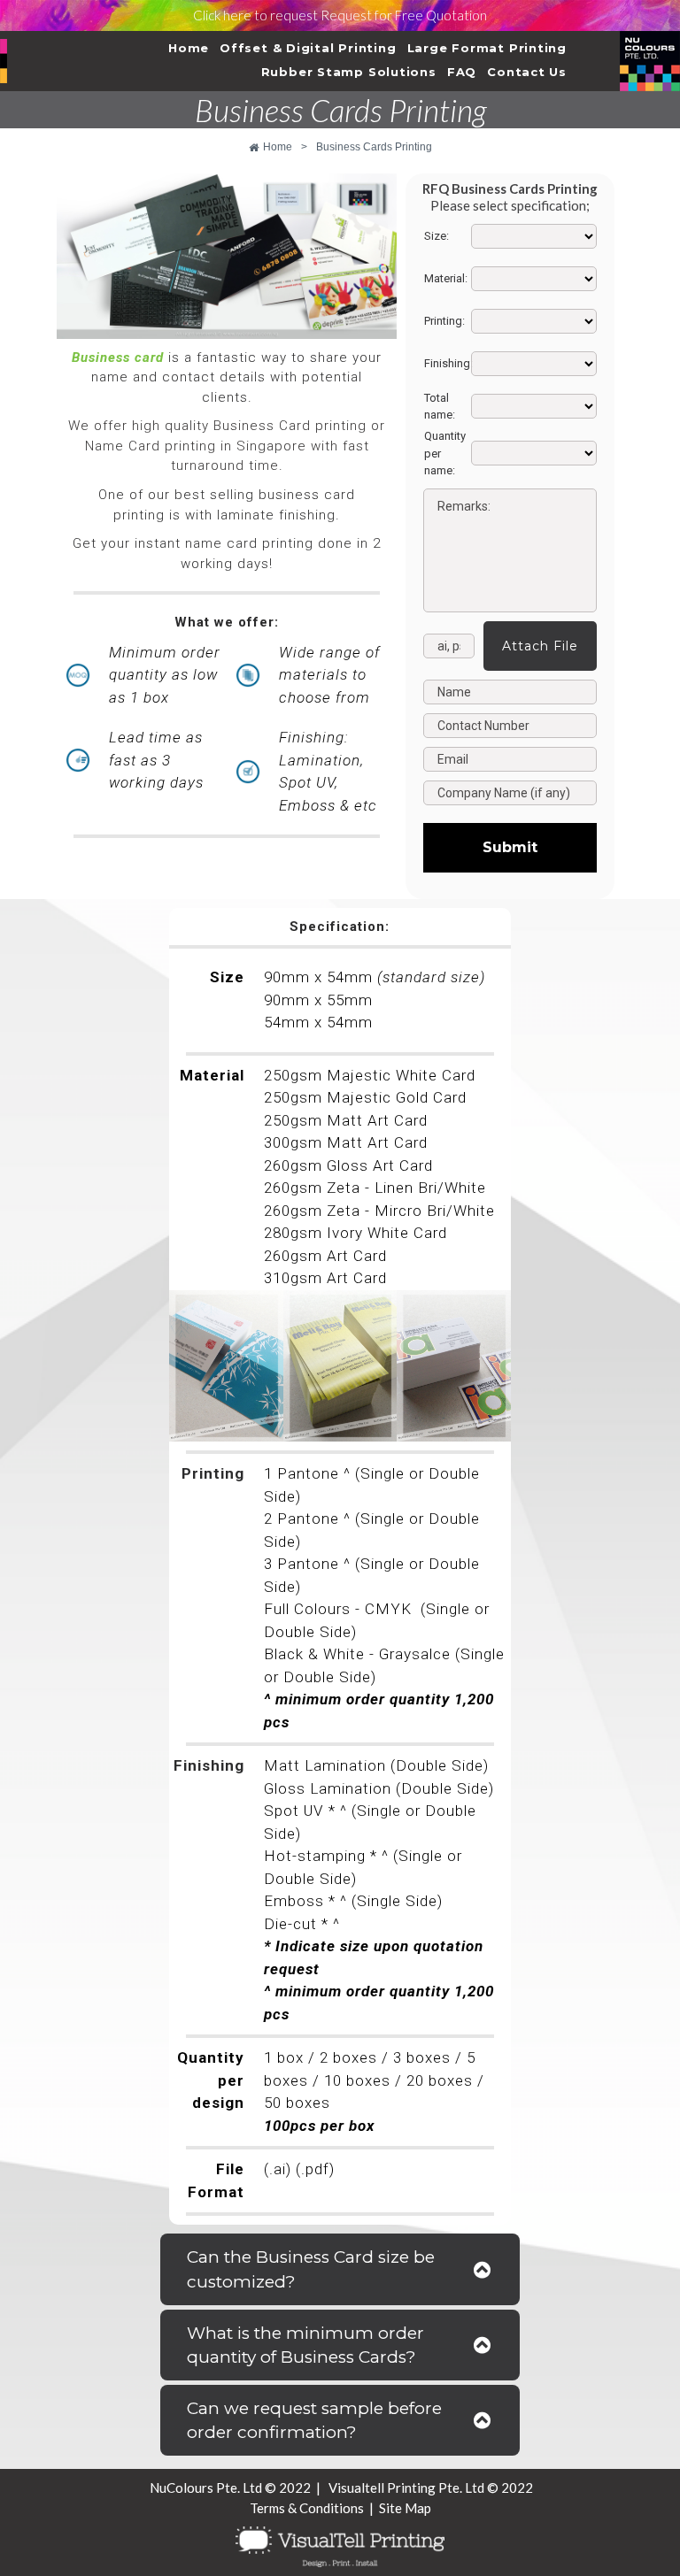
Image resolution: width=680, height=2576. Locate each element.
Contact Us (527, 72)
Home (189, 48)
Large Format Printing (487, 48)
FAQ (462, 72)
